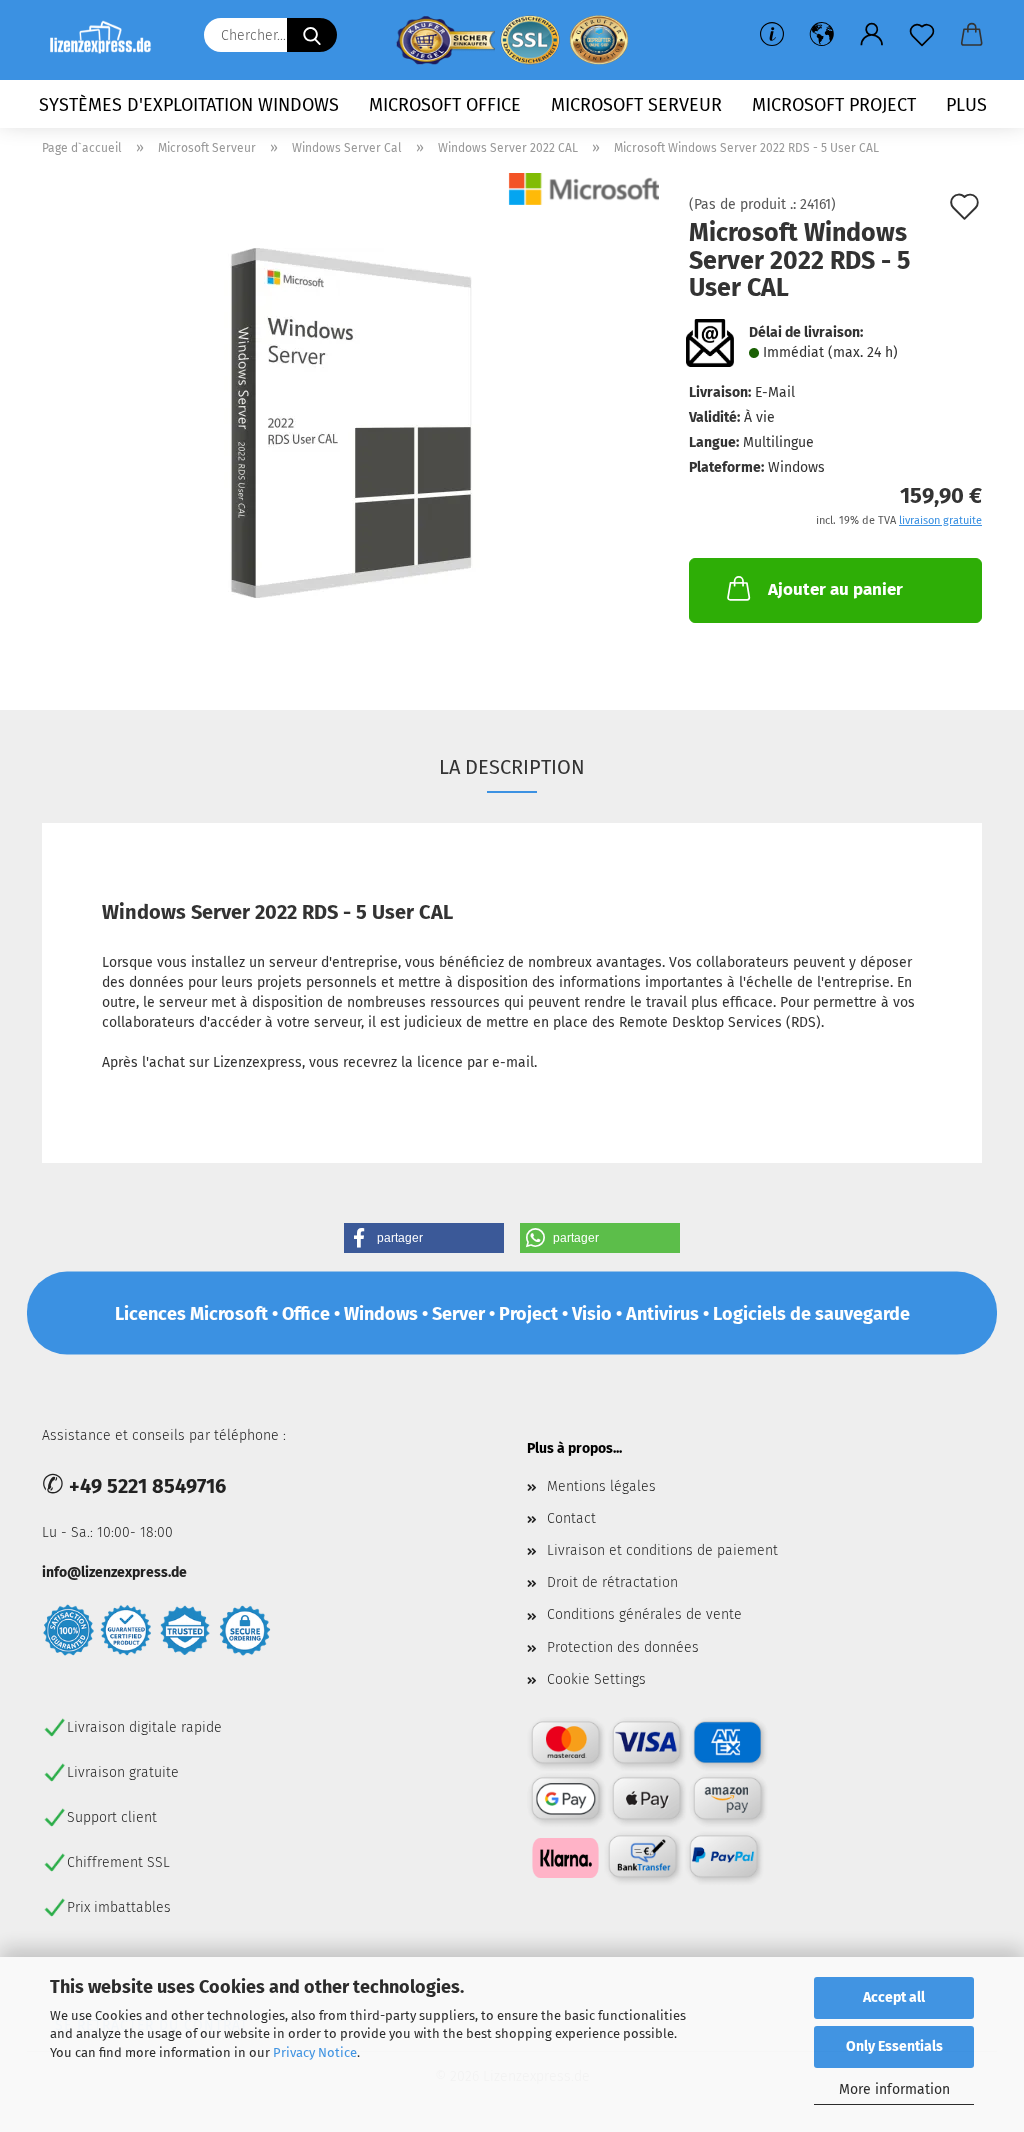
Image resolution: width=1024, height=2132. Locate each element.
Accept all (894, 1997)
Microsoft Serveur (636, 105)
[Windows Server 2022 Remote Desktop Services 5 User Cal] (351, 422)
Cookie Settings (596, 1679)
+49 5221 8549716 (147, 1486)
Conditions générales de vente (644, 1614)
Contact (571, 1518)
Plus (966, 105)
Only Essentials (894, 2046)
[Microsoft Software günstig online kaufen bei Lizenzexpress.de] (108, 40)
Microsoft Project (834, 105)
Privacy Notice (315, 2052)
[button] (822, 35)
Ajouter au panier (835, 589)
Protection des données (623, 1647)
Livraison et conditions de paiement (662, 1550)
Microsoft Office (445, 105)
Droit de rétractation (612, 1582)
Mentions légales (601, 1486)
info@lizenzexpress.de (114, 1572)
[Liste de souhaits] (922, 35)
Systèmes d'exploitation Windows (189, 105)
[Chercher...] (312, 35)
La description (512, 767)
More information (894, 2089)
